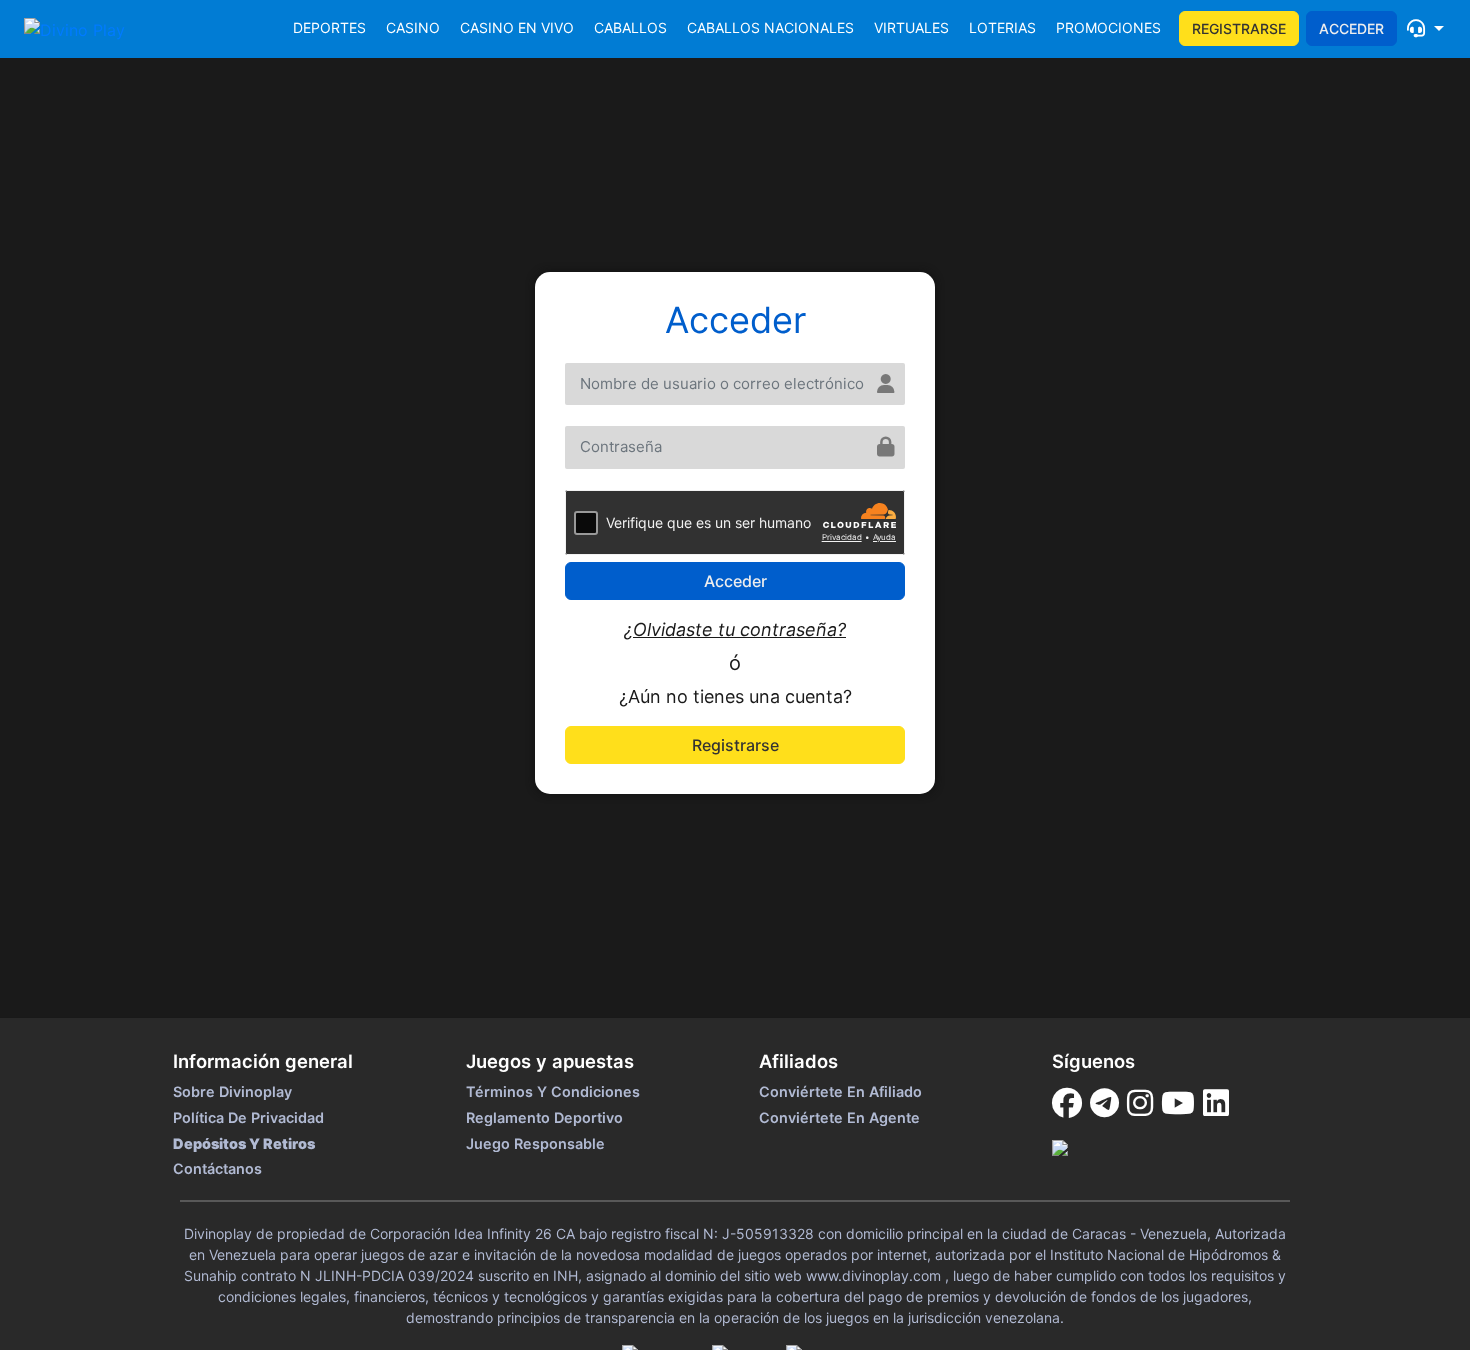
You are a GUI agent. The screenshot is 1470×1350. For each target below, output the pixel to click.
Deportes (329, 27)
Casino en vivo (517, 27)
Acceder (1351, 28)
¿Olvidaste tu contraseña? (735, 629)
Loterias (1002, 27)
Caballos (630, 27)
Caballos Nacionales (770, 27)
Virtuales (911, 27)
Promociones (1108, 27)
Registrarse (1239, 28)
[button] (1425, 28)
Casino (413, 27)
